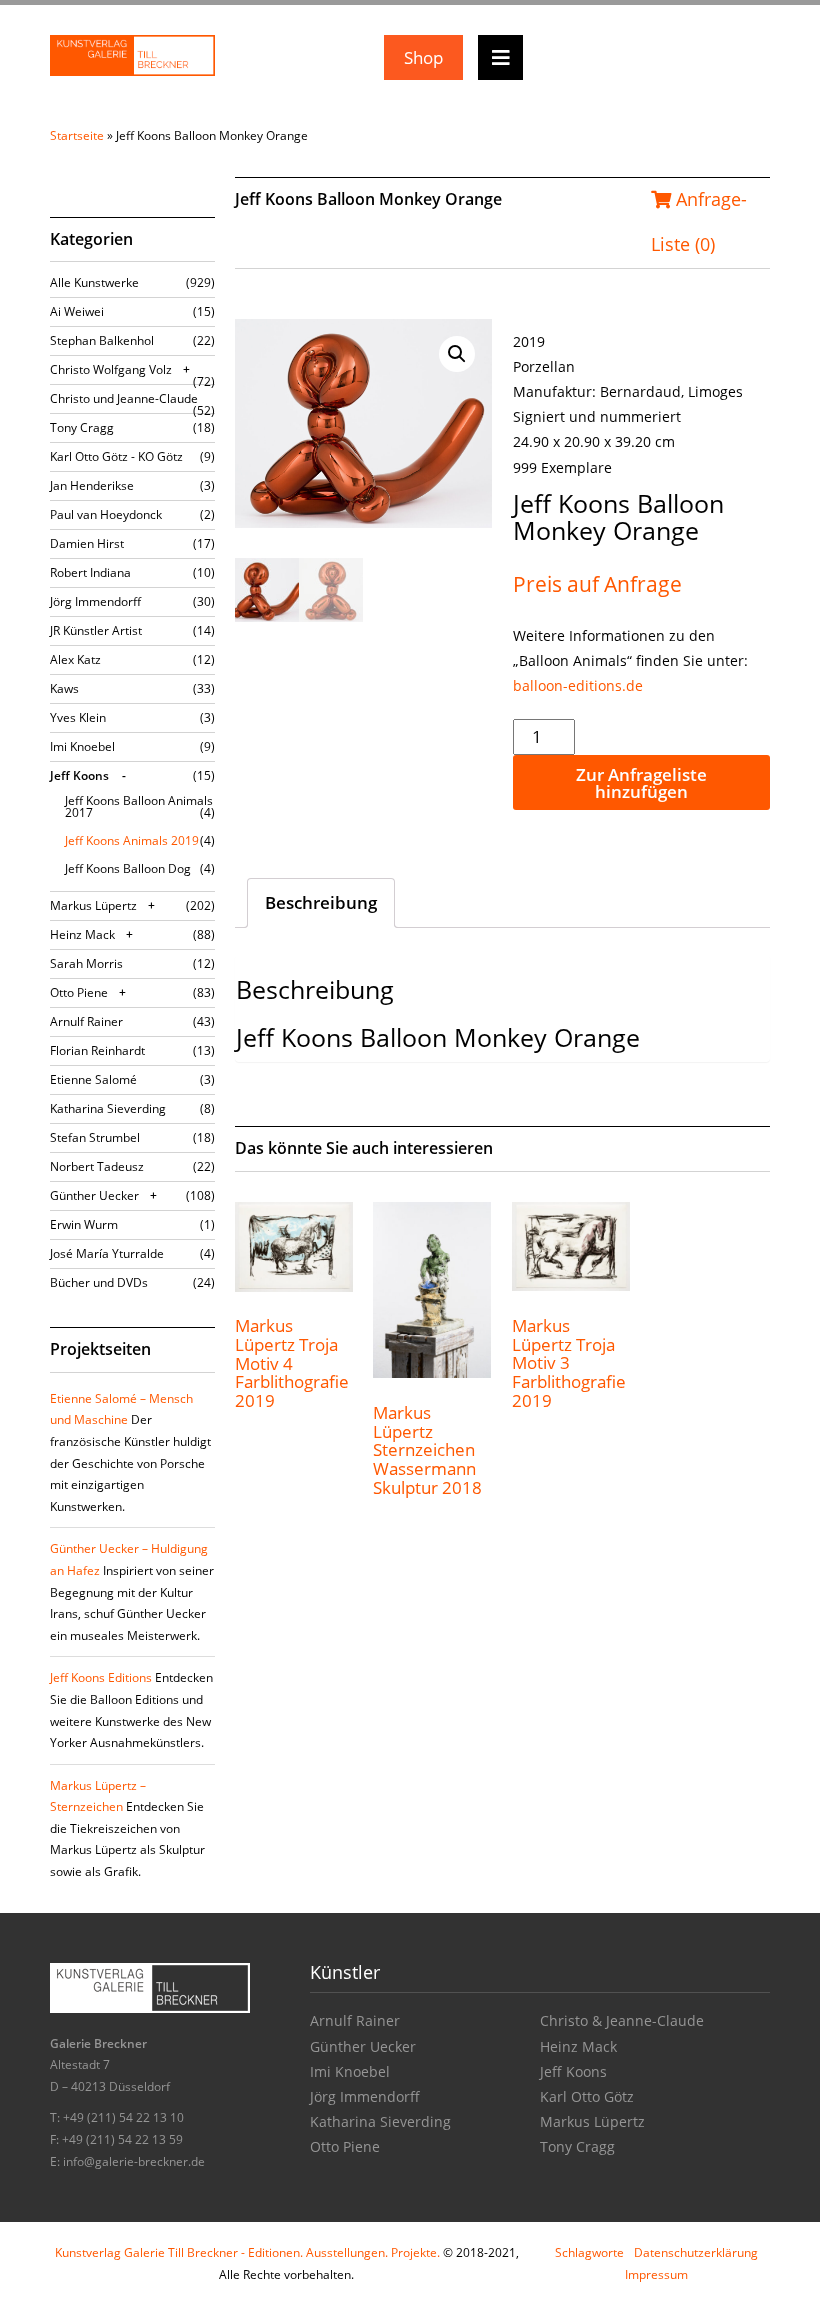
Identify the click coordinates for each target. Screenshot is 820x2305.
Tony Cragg (82, 427)
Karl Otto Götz (587, 2096)
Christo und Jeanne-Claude (124, 398)
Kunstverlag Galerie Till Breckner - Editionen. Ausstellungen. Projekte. (247, 2252)
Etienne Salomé (93, 1079)
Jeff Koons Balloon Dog (128, 868)
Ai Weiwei (77, 311)
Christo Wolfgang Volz (111, 369)
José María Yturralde (107, 1253)
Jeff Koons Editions (101, 1677)
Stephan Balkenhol (102, 340)
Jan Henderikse (92, 485)
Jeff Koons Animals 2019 (132, 840)
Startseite (77, 135)
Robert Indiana (90, 572)
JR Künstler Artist (96, 630)
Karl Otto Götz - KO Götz (116, 456)
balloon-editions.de (578, 685)
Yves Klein (78, 717)
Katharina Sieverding (108, 1108)
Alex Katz (75, 659)
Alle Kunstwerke (94, 282)
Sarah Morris (86, 963)
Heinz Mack (82, 934)
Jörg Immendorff (95, 601)
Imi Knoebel (82, 746)
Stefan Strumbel (95, 1137)
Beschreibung (321, 902)
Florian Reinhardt (97, 1050)
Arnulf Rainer (86, 1021)
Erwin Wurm (84, 1224)
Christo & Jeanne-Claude (622, 2020)
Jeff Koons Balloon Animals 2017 (139, 806)
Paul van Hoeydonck (106, 514)
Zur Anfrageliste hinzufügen (641, 783)
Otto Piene (79, 992)
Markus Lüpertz (93, 905)
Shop (423, 57)
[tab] (321, 903)
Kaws (64, 688)
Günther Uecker (94, 1195)
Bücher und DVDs (99, 1282)
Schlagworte (589, 2252)
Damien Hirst (87, 543)
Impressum (656, 2274)
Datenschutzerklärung (696, 2252)
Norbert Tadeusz (97, 1166)
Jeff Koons (79, 775)
